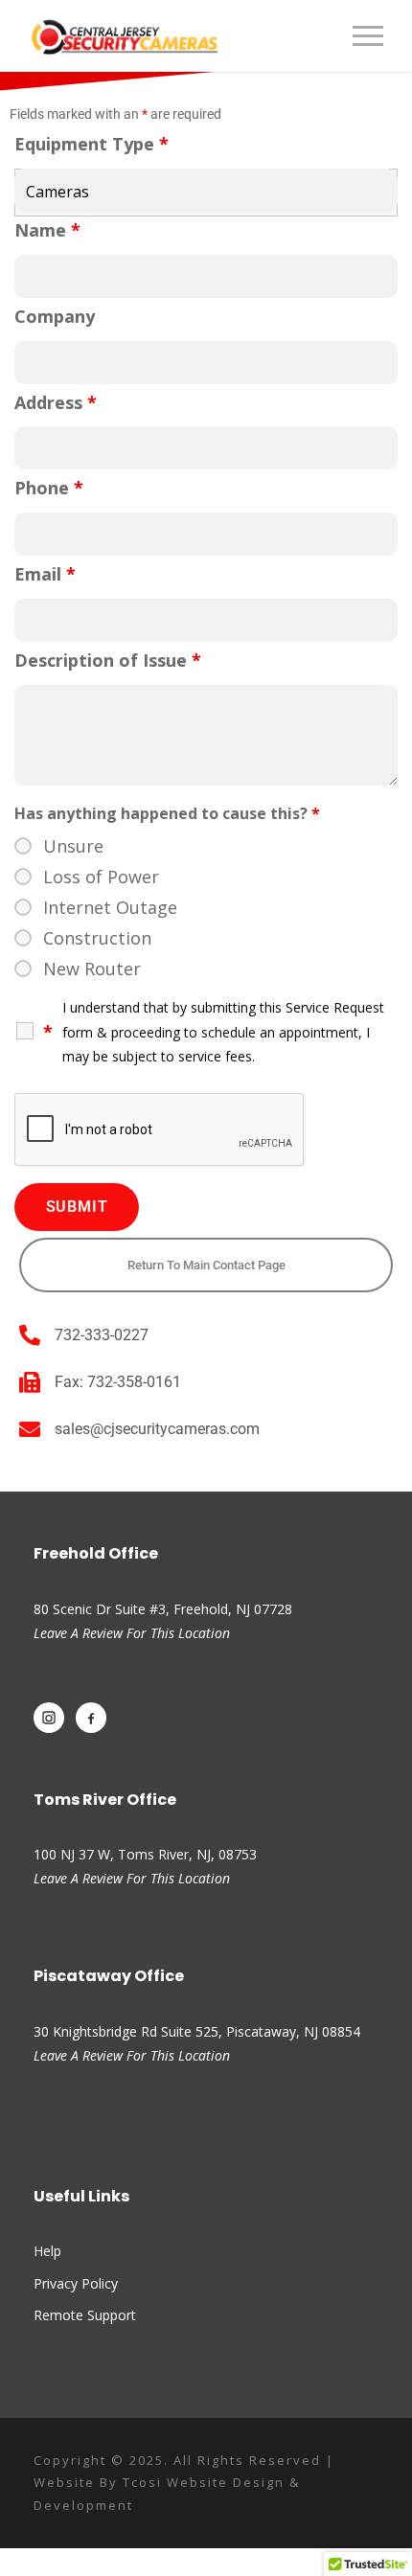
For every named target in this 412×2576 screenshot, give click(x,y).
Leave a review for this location (132, 1878)
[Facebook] (91, 1718)
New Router (92, 969)
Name (47, 230)
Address (56, 402)
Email (45, 574)
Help (47, 2251)
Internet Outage (110, 907)
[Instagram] (49, 1718)
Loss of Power (101, 877)
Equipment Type (92, 144)
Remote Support (85, 2315)
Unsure (73, 846)
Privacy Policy (76, 2283)
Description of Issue (108, 660)
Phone (49, 488)
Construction (97, 938)
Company (55, 316)
